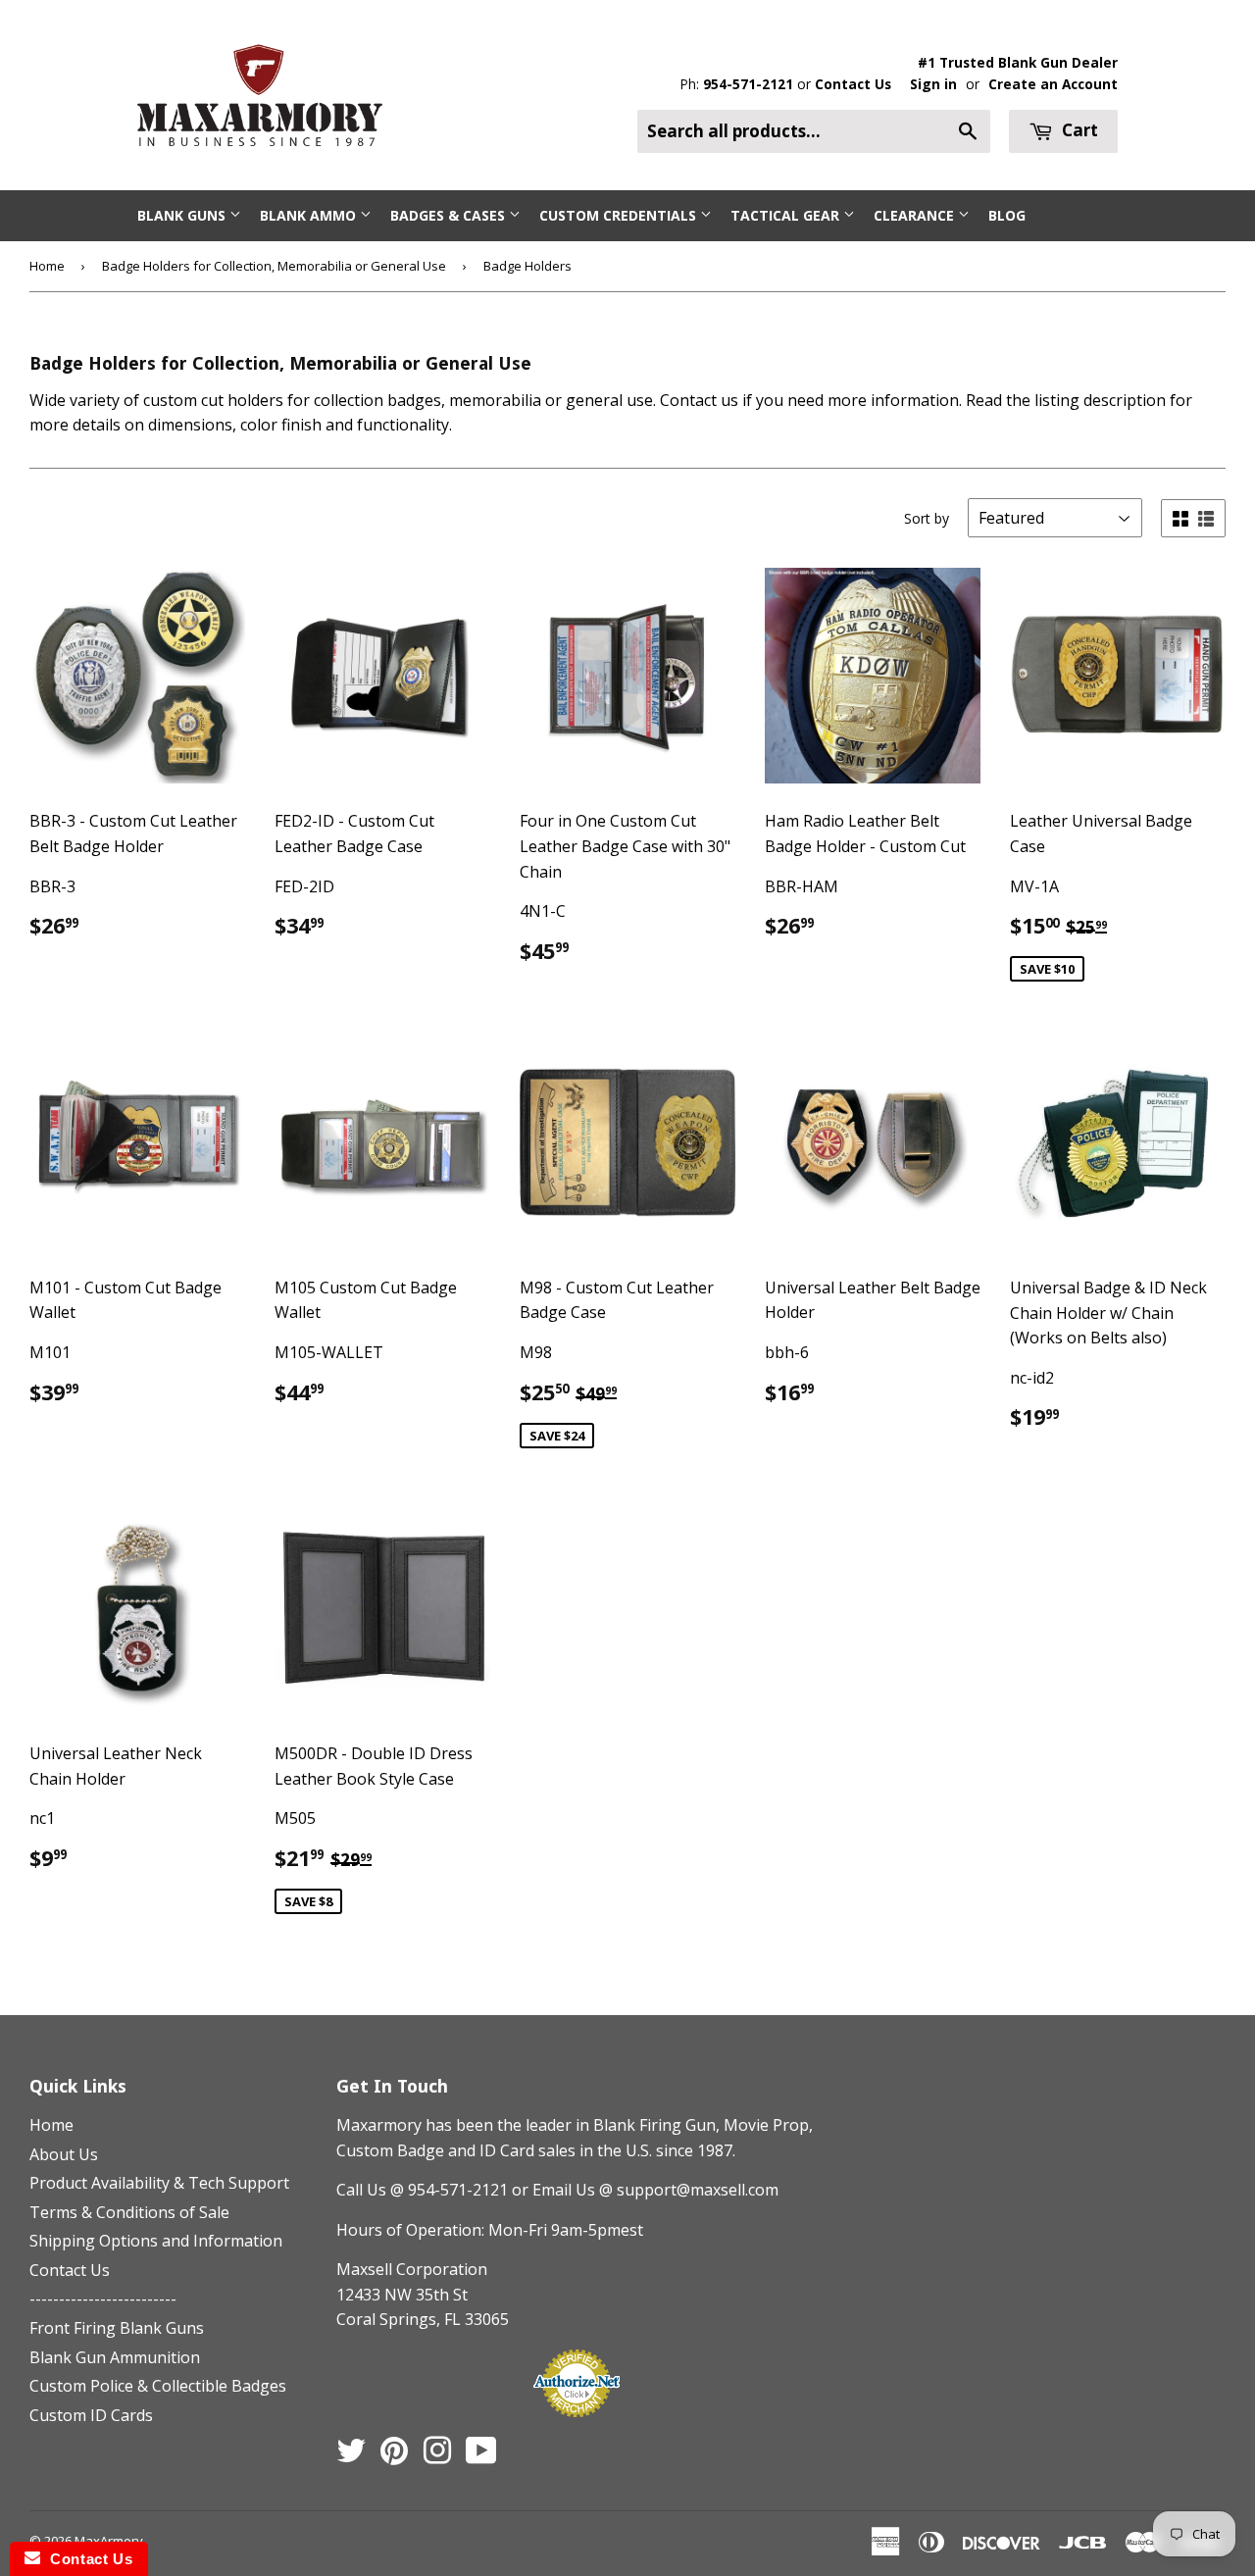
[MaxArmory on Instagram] (437, 2456)
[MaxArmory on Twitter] (351, 2456)
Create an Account (1053, 84)
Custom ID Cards (91, 2415)
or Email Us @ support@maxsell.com (645, 2190)
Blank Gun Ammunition (115, 2357)
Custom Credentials (620, 215)
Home (47, 266)
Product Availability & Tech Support (159, 2183)
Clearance (916, 215)
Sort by (927, 518)
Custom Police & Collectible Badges (158, 2386)
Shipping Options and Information (156, 2241)
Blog (1007, 215)
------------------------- (103, 2298)
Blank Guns (183, 215)
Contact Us (853, 84)
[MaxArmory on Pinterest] (394, 2456)
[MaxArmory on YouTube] (481, 2456)
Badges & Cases (450, 215)
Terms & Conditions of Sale (129, 2212)
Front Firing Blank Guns (117, 2328)
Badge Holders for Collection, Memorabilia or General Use (274, 266)
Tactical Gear (787, 215)
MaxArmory (109, 2541)
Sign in (933, 84)
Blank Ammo (310, 215)
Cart (1078, 130)
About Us (64, 2154)
